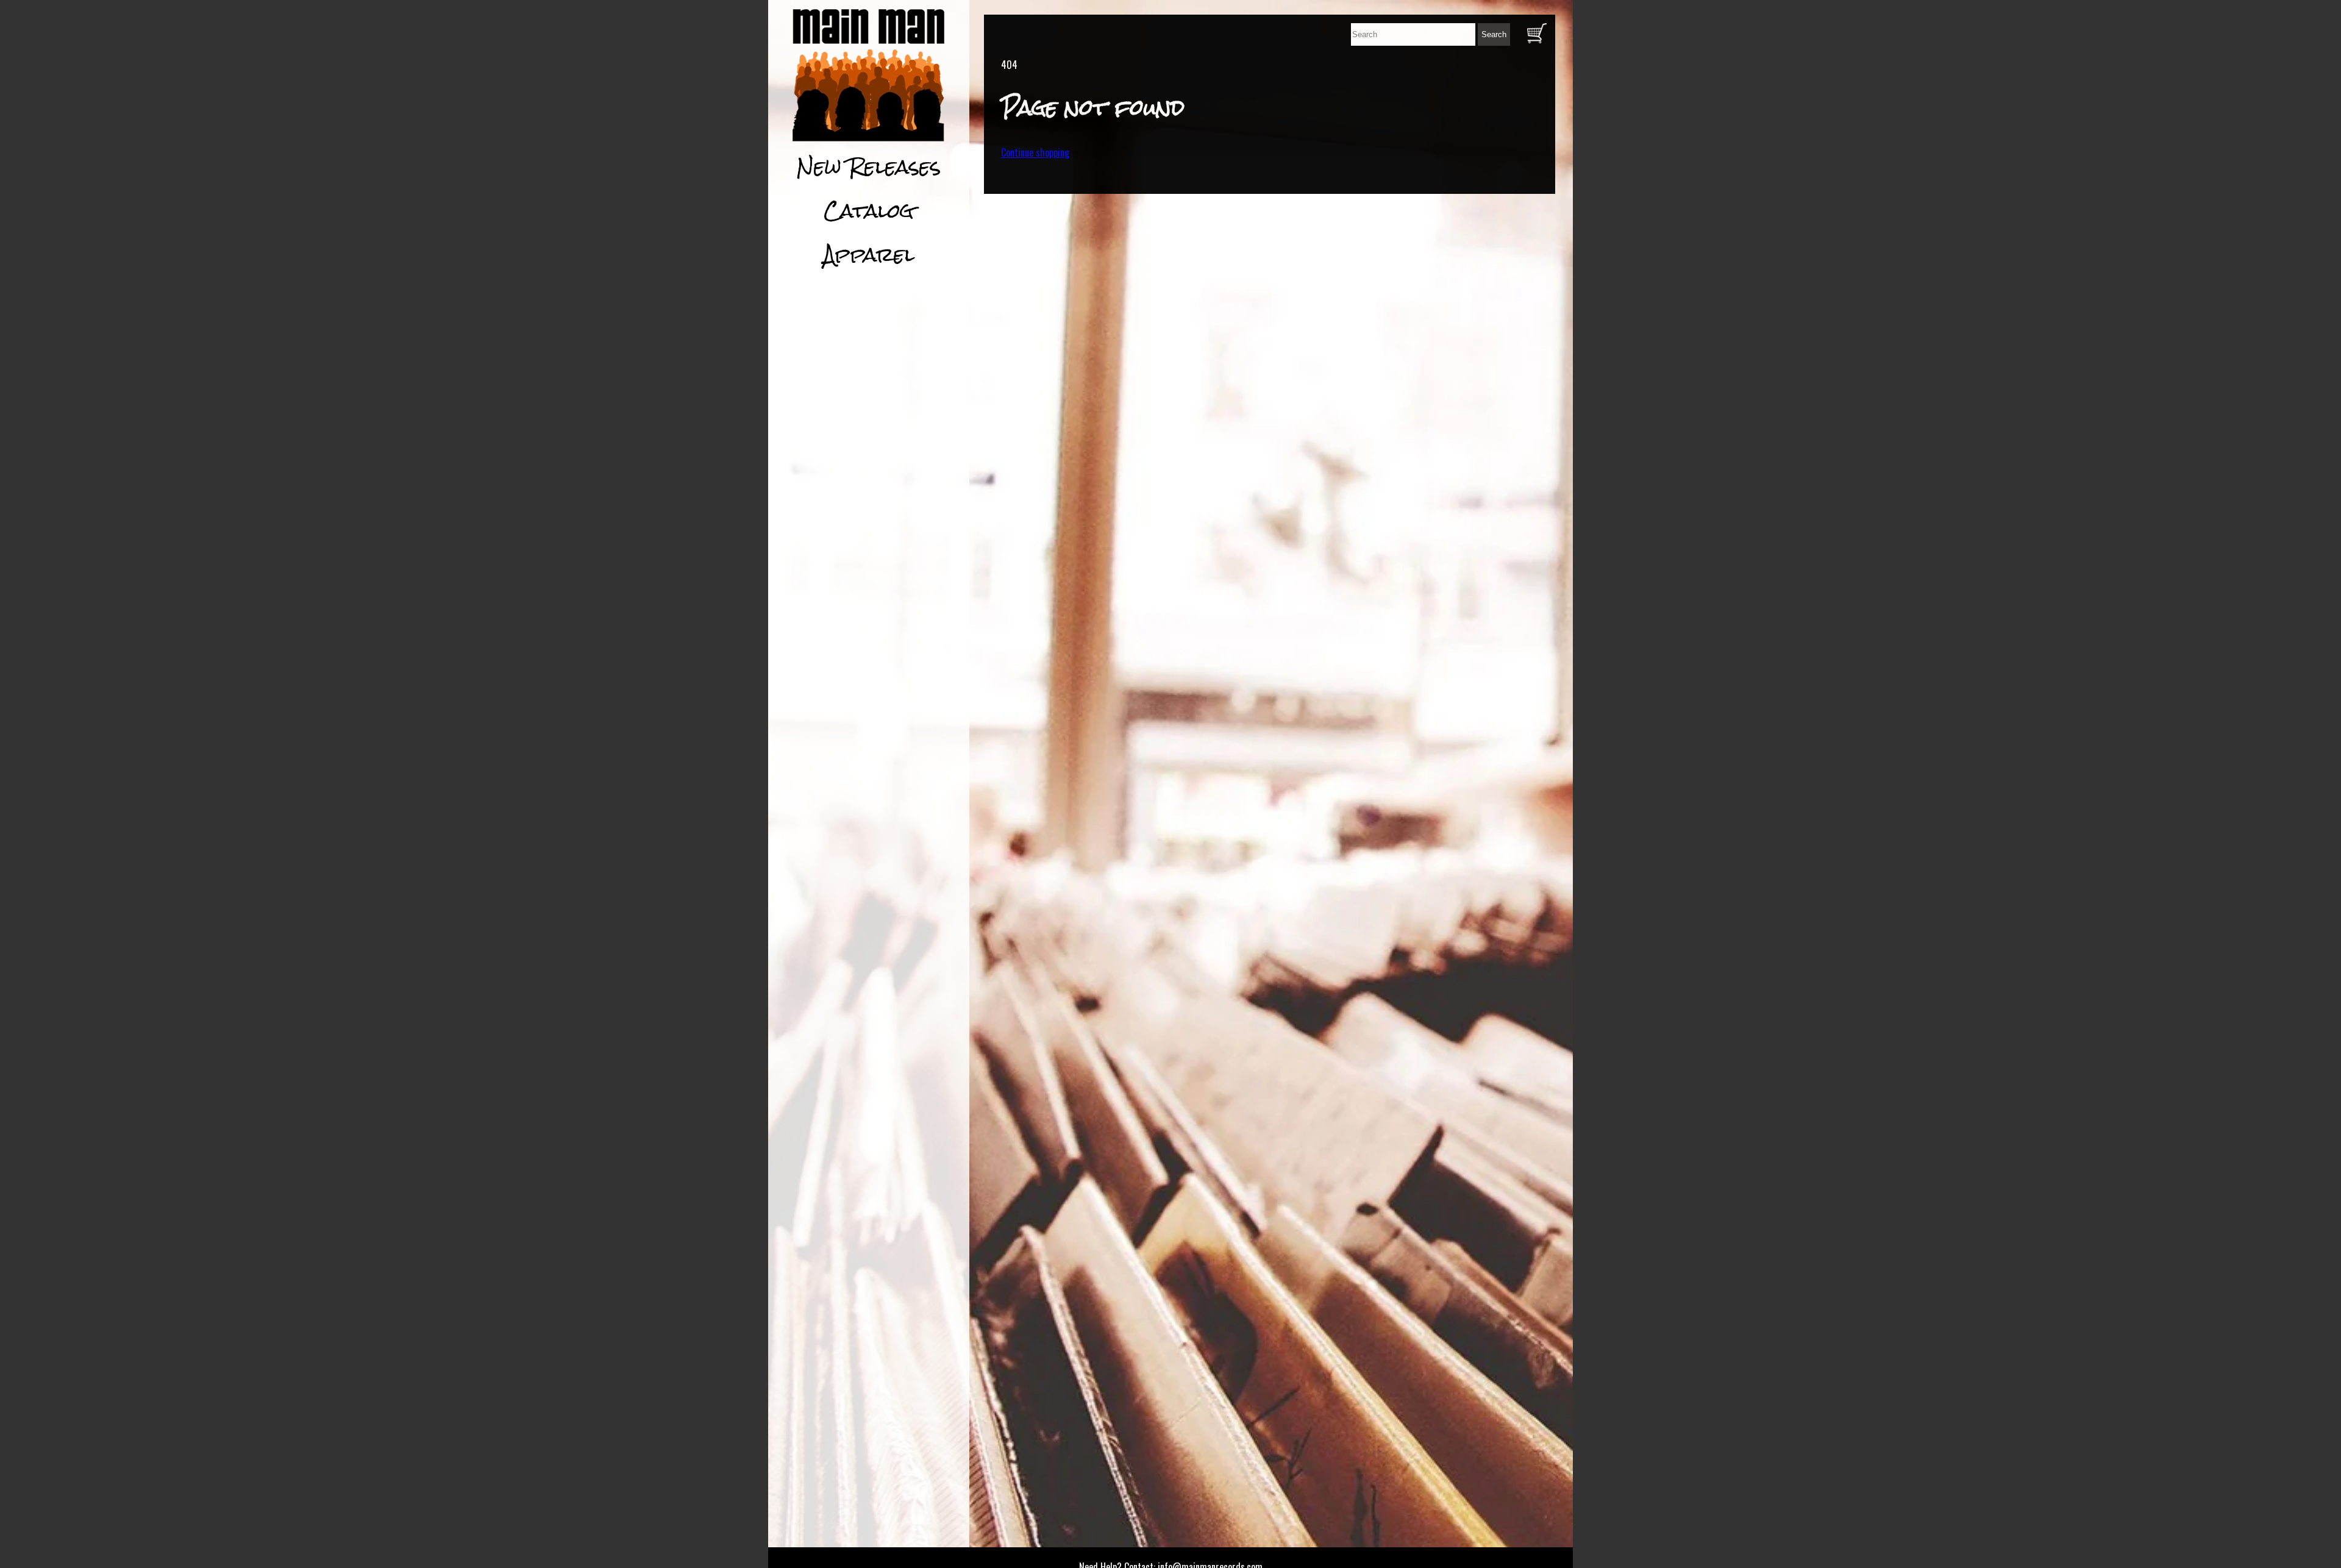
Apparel (869, 255)
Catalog (869, 211)
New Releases (869, 167)
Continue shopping (1035, 152)
